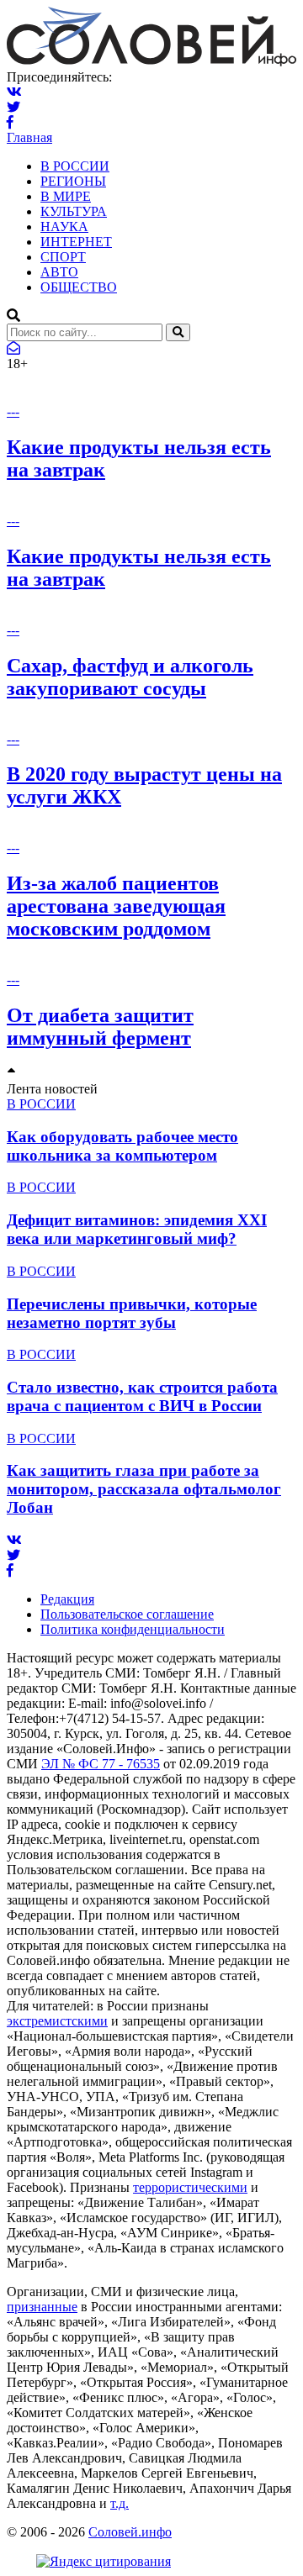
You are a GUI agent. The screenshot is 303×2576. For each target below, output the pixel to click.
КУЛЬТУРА (74, 211)
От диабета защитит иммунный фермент (100, 1027)
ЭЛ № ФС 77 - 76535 (101, 1764)
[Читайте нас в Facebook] (10, 122)
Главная (29, 137)
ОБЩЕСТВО (79, 287)
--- (13, 411)
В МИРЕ (66, 196)
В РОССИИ (75, 166)
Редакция (67, 1599)
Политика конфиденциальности (133, 1629)
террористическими (190, 2187)
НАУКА (64, 227)
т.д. (120, 2503)
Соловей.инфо (130, 2532)
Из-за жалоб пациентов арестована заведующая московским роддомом (116, 906)
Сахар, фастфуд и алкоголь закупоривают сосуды (130, 677)
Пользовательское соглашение (127, 1614)
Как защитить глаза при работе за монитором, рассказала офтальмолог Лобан (144, 1489)
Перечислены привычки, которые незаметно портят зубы (132, 1313)
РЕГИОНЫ (73, 181)
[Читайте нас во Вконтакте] (14, 92)
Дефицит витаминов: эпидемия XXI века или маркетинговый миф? (137, 1229)
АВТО (59, 272)
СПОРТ (63, 257)
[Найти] (178, 332)
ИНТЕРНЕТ (76, 242)
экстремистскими (57, 2021)
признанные (42, 2307)
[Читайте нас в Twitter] (13, 107)
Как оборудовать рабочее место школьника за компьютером (122, 1146)
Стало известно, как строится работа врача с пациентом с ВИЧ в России (142, 1396)
